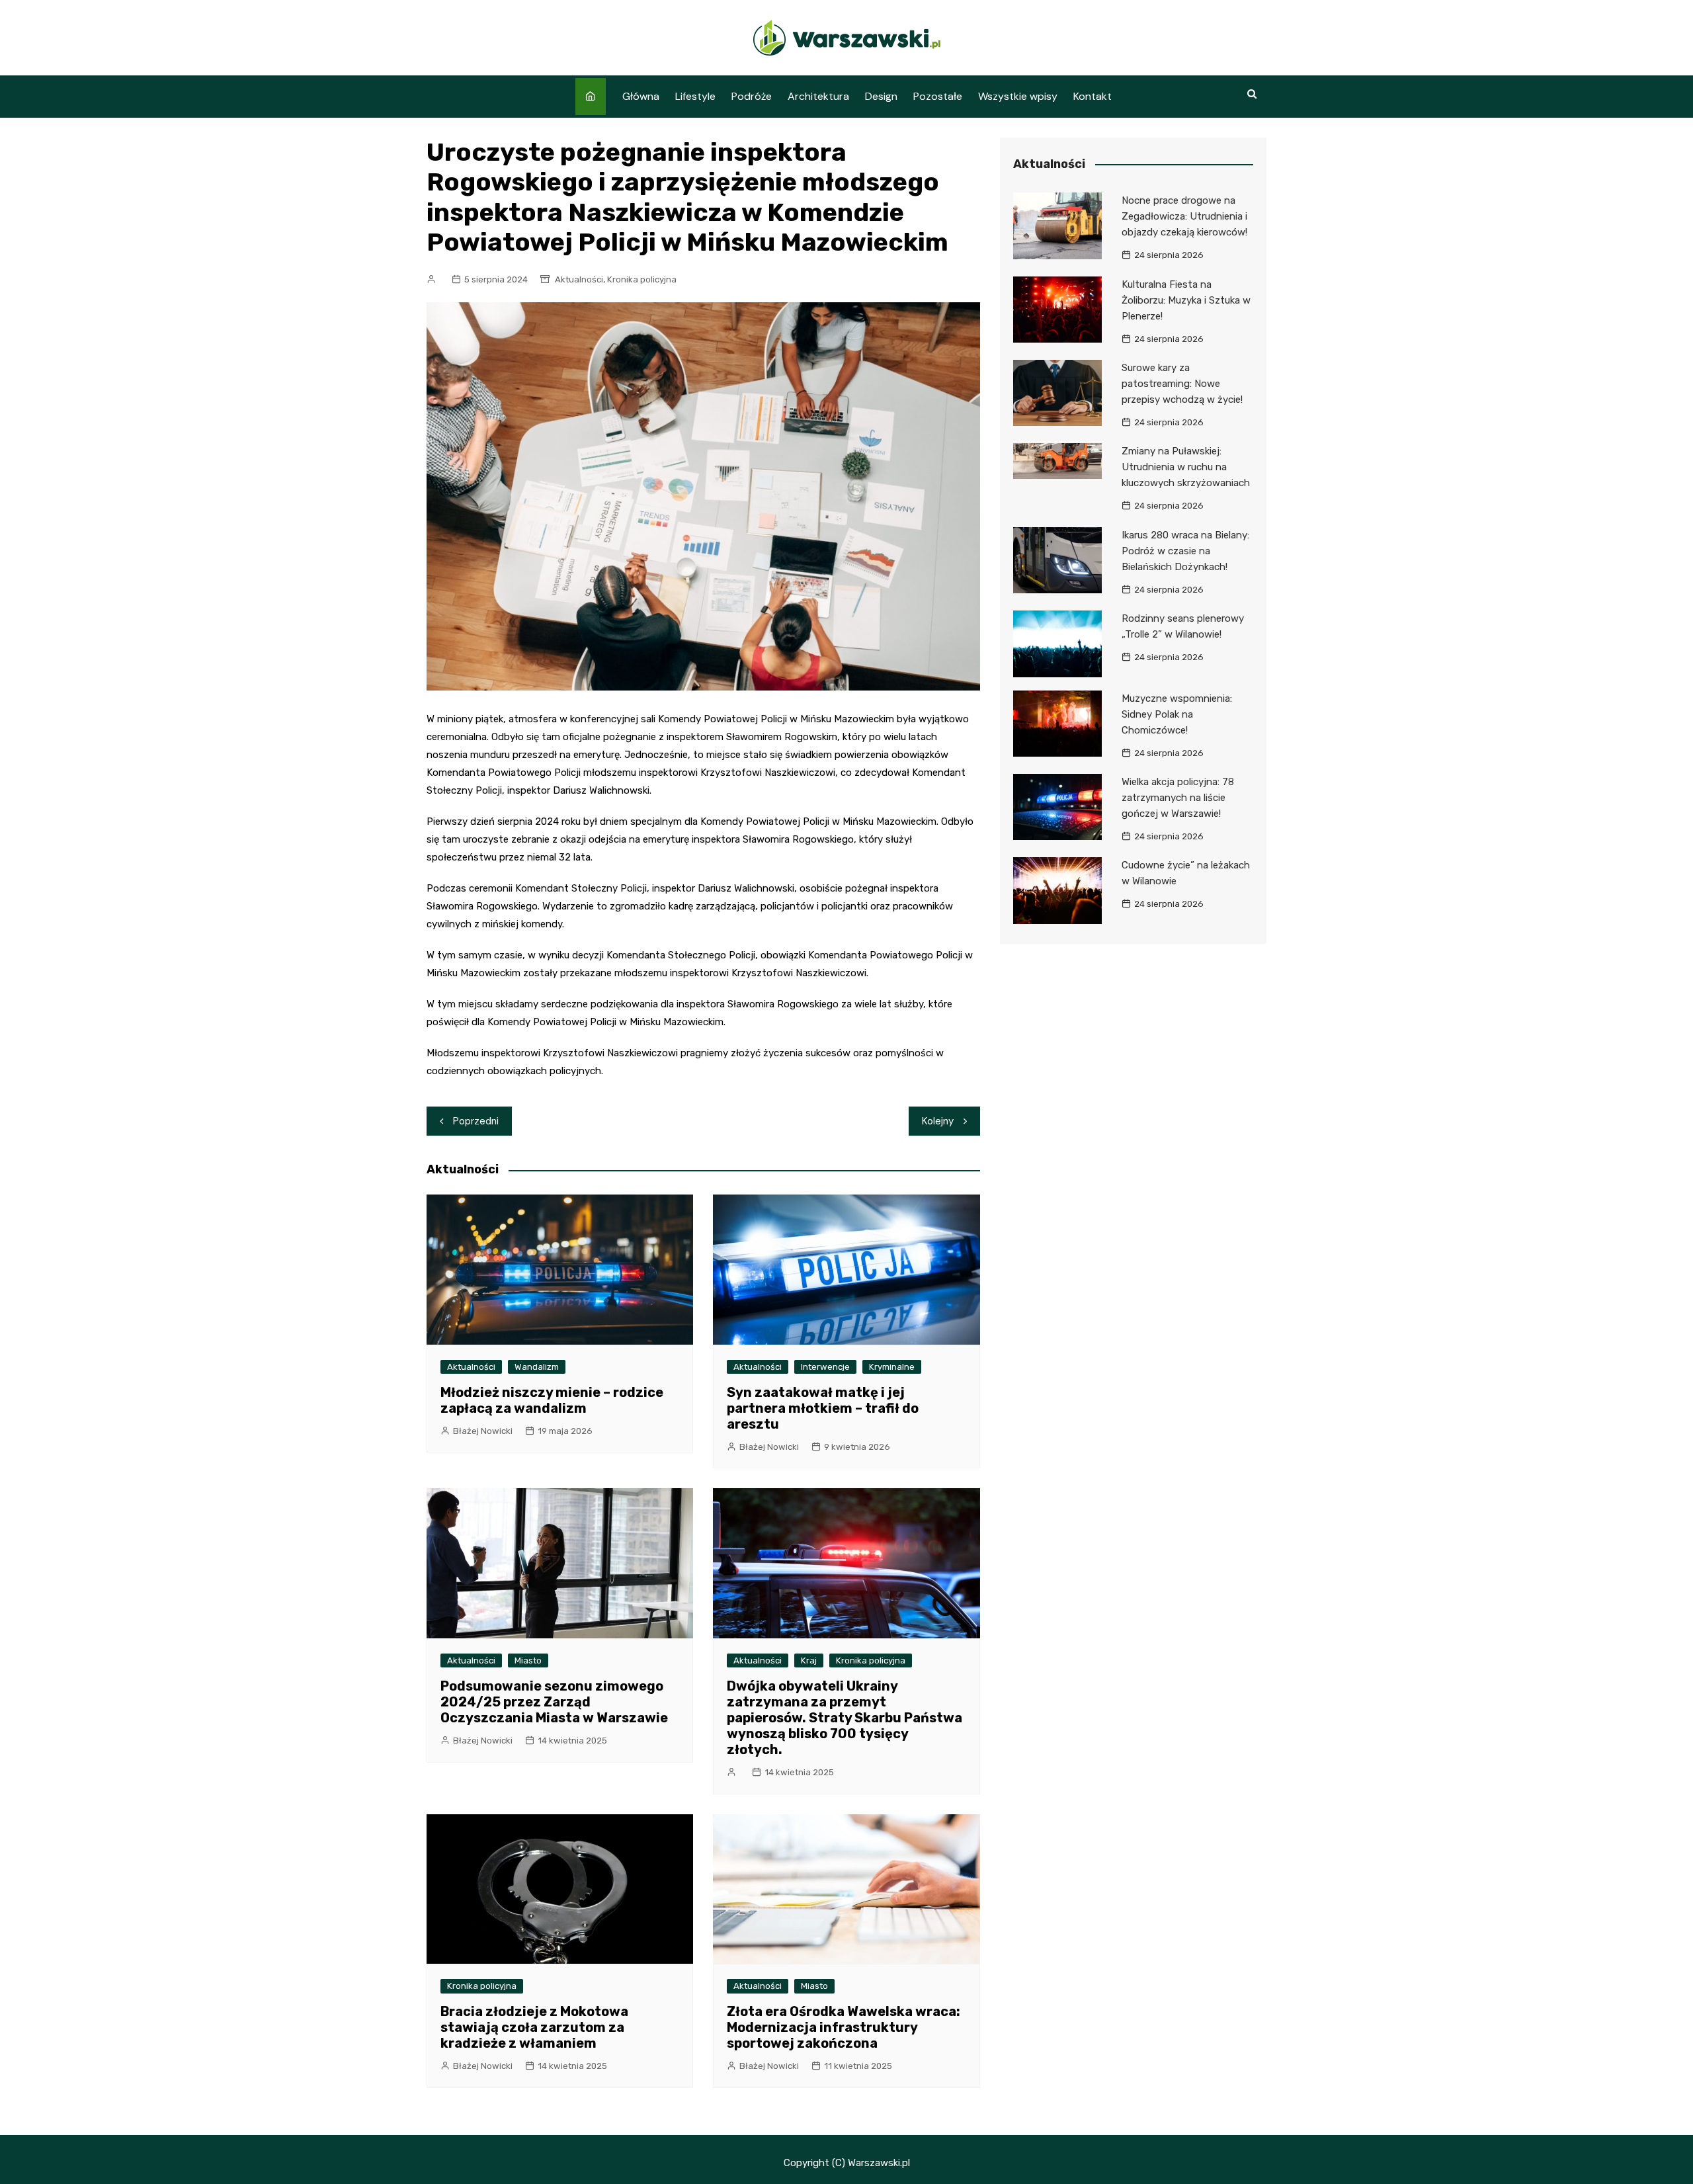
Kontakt (1093, 96)
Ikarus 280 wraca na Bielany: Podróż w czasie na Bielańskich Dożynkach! (1185, 551)
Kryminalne (892, 1367)
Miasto (528, 1660)
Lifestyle (695, 96)
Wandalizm (537, 1367)
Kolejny (938, 1121)
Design (881, 96)
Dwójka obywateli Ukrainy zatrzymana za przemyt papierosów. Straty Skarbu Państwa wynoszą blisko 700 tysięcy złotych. (845, 1718)
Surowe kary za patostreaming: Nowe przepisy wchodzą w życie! (1182, 384)
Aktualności (579, 279)
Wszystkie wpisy (1018, 96)
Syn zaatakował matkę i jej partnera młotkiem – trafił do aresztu (823, 1408)
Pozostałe (938, 96)
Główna (641, 96)
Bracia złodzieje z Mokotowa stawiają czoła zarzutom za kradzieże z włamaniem (534, 2027)
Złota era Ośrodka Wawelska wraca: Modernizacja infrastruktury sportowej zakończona (844, 2027)
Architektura (818, 96)
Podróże (752, 96)
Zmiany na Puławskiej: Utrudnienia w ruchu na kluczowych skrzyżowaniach (1186, 467)
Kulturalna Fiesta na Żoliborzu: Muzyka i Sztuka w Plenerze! (1186, 300)
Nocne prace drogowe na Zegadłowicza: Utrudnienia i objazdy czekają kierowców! (1184, 216)
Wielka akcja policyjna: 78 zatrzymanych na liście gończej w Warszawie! (1178, 798)
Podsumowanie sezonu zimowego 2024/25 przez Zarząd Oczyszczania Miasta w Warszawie (554, 1702)
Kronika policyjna (642, 279)
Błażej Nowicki (483, 1431)
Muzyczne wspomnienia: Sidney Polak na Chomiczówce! (1177, 714)
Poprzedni (476, 1121)
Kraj (809, 1660)
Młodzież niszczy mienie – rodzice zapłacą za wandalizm (552, 1400)
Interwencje (825, 1367)
